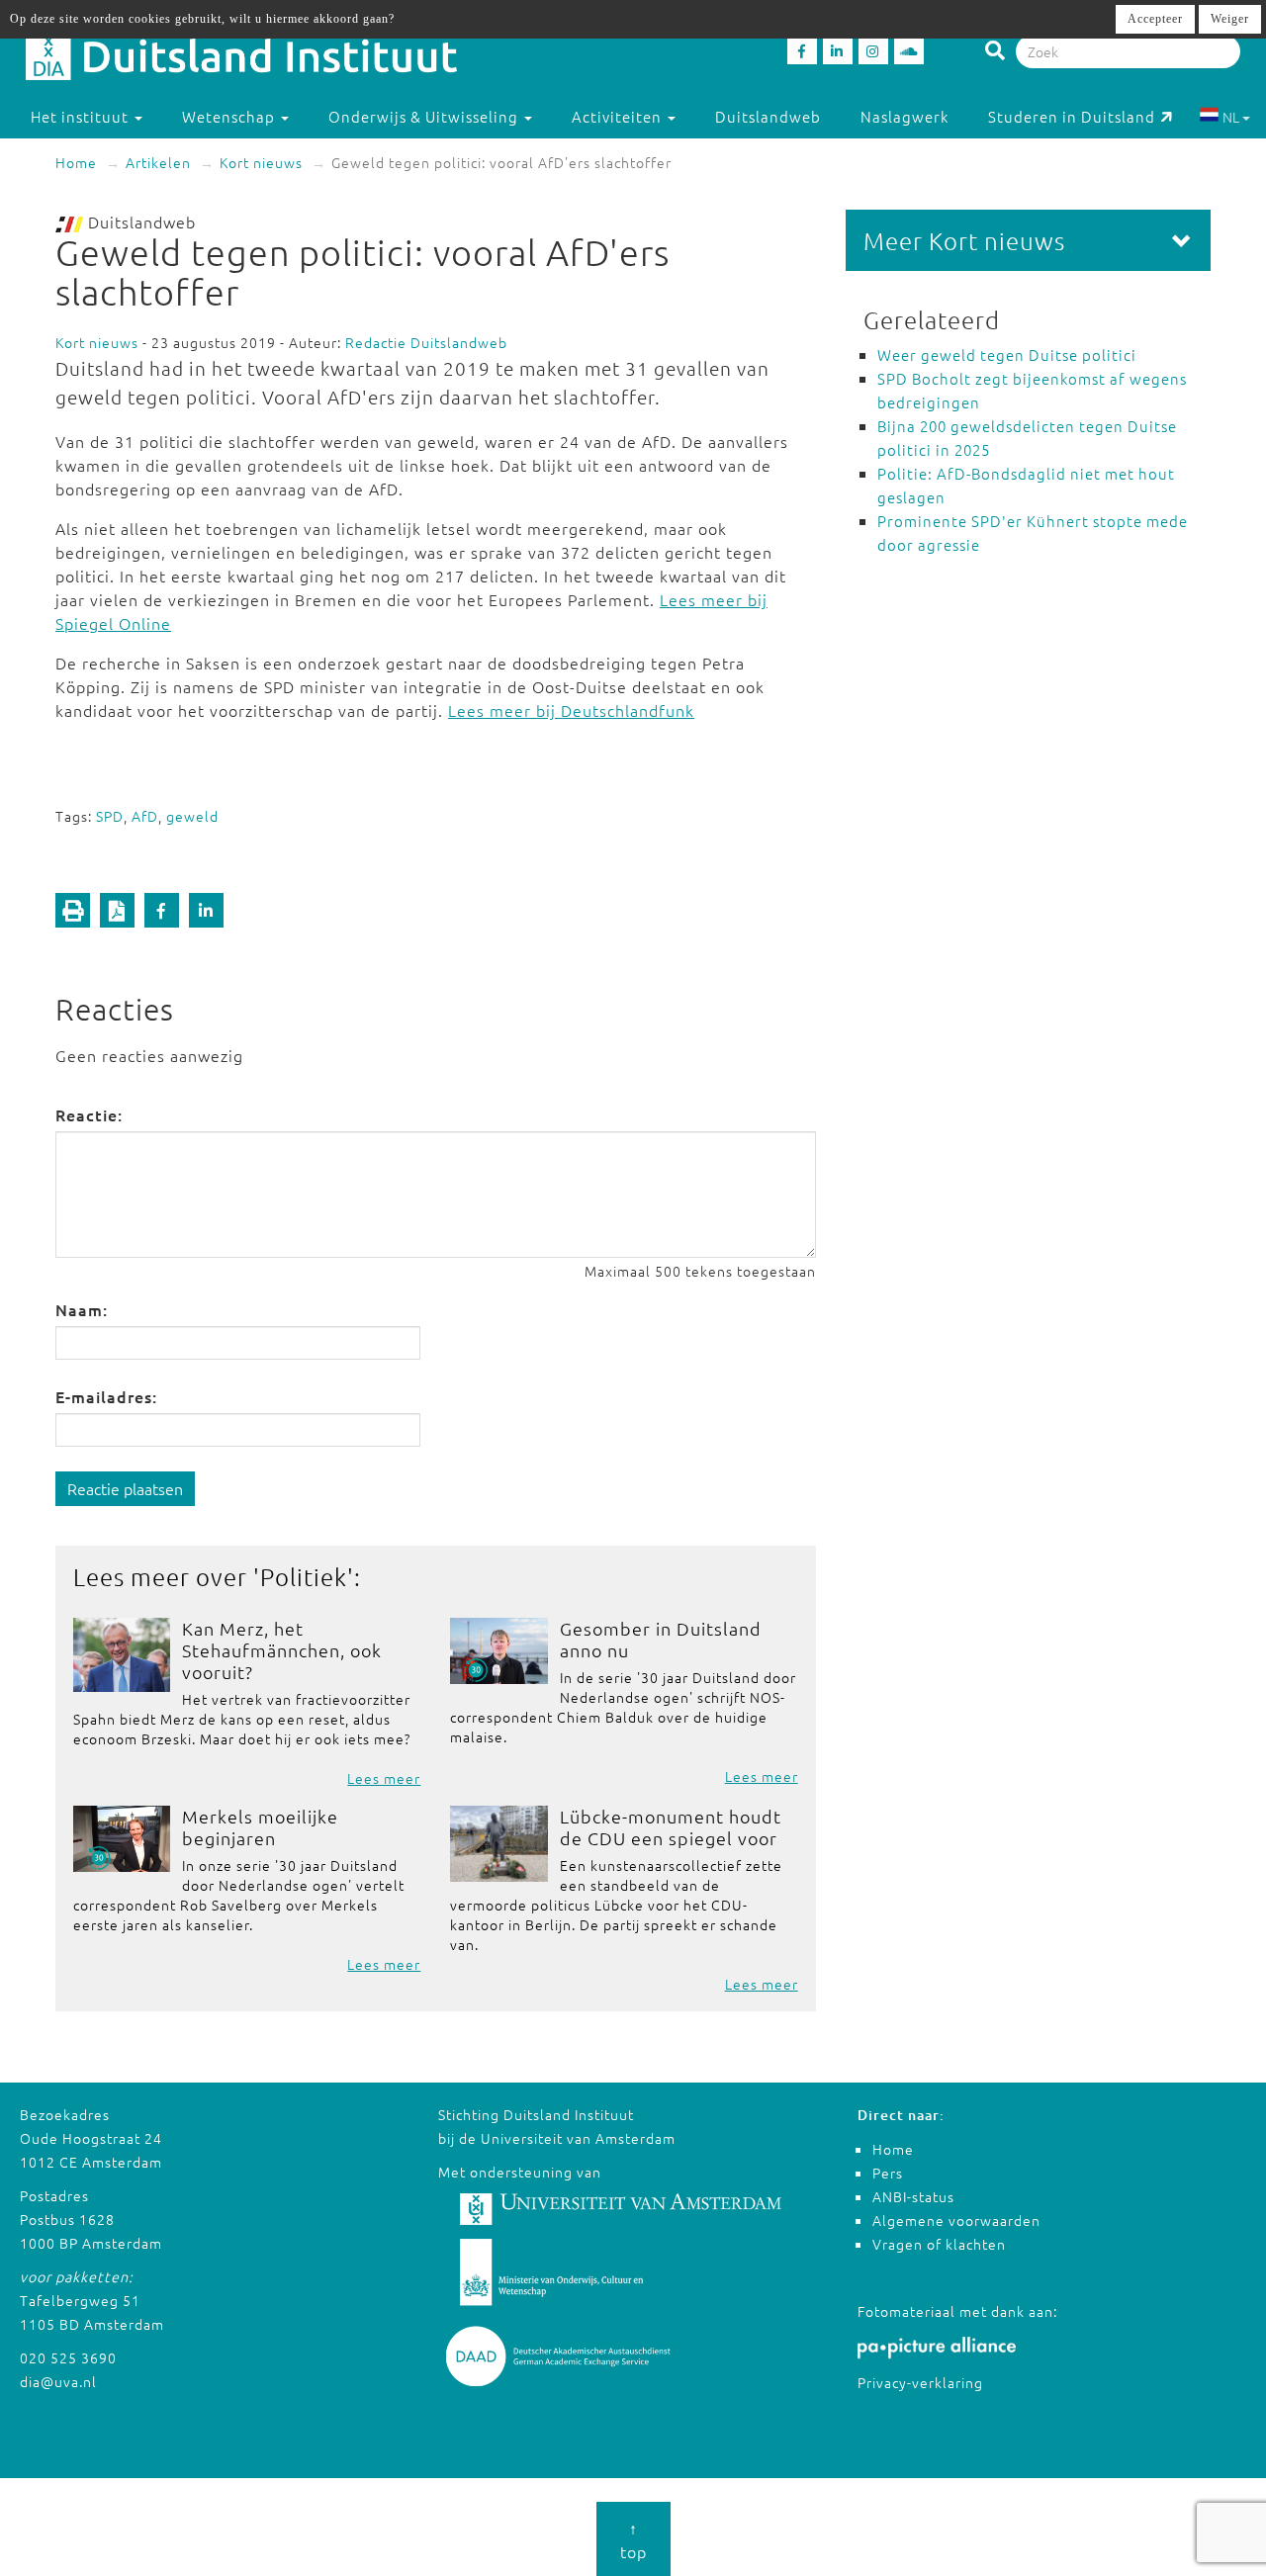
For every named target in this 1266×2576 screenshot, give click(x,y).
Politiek (304, 1576)
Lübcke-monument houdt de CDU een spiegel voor (671, 1827)
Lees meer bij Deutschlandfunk (571, 710)
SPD (110, 816)
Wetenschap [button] (230, 116)
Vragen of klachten (939, 2244)
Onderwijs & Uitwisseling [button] (425, 116)
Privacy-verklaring (920, 2382)
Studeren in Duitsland (1072, 116)
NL (1231, 117)
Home (76, 162)
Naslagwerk (904, 116)
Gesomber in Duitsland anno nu (661, 1639)
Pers (888, 2173)
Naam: (82, 1309)
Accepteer (1155, 19)
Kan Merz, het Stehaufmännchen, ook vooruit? (282, 1650)
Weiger (1230, 19)
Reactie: (89, 1114)
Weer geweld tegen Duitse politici (1007, 355)
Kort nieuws (261, 162)
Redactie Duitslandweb (426, 342)
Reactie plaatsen (125, 1488)
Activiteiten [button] (619, 116)
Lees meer (384, 1778)
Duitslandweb (768, 116)
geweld (192, 816)
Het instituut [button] (82, 116)
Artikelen (158, 162)
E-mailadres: (106, 1396)
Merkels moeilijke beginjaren (260, 1827)
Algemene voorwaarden (956, 2220)
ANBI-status (913, 2196)
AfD (145, 816)
